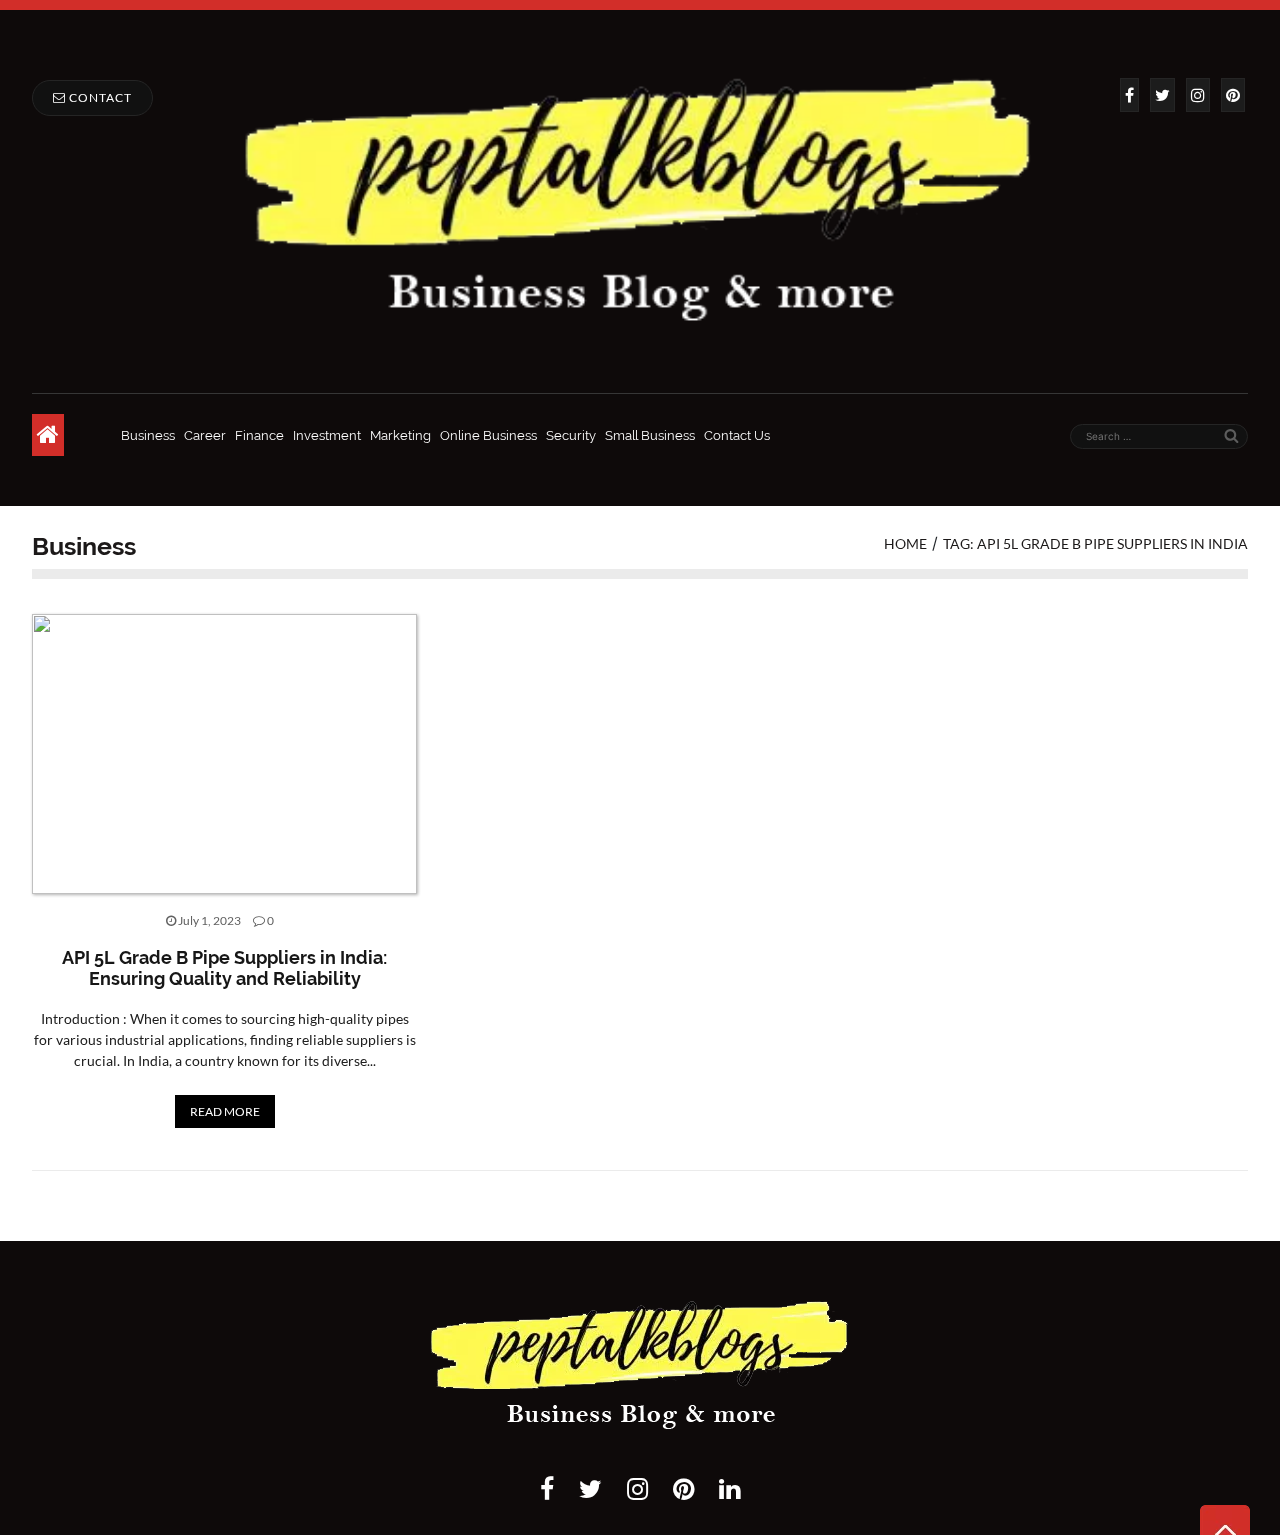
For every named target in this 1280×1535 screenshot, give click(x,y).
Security (571, 435)
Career (205, 435)
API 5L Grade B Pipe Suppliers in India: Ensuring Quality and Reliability (224, 968)
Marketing (400, 435)
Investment (327, 435)
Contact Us (737, 435)
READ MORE (225, 1111)
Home (905, 543)
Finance (259, 435)
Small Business (650, 435)
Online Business (488, 435)
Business (148, 435)
